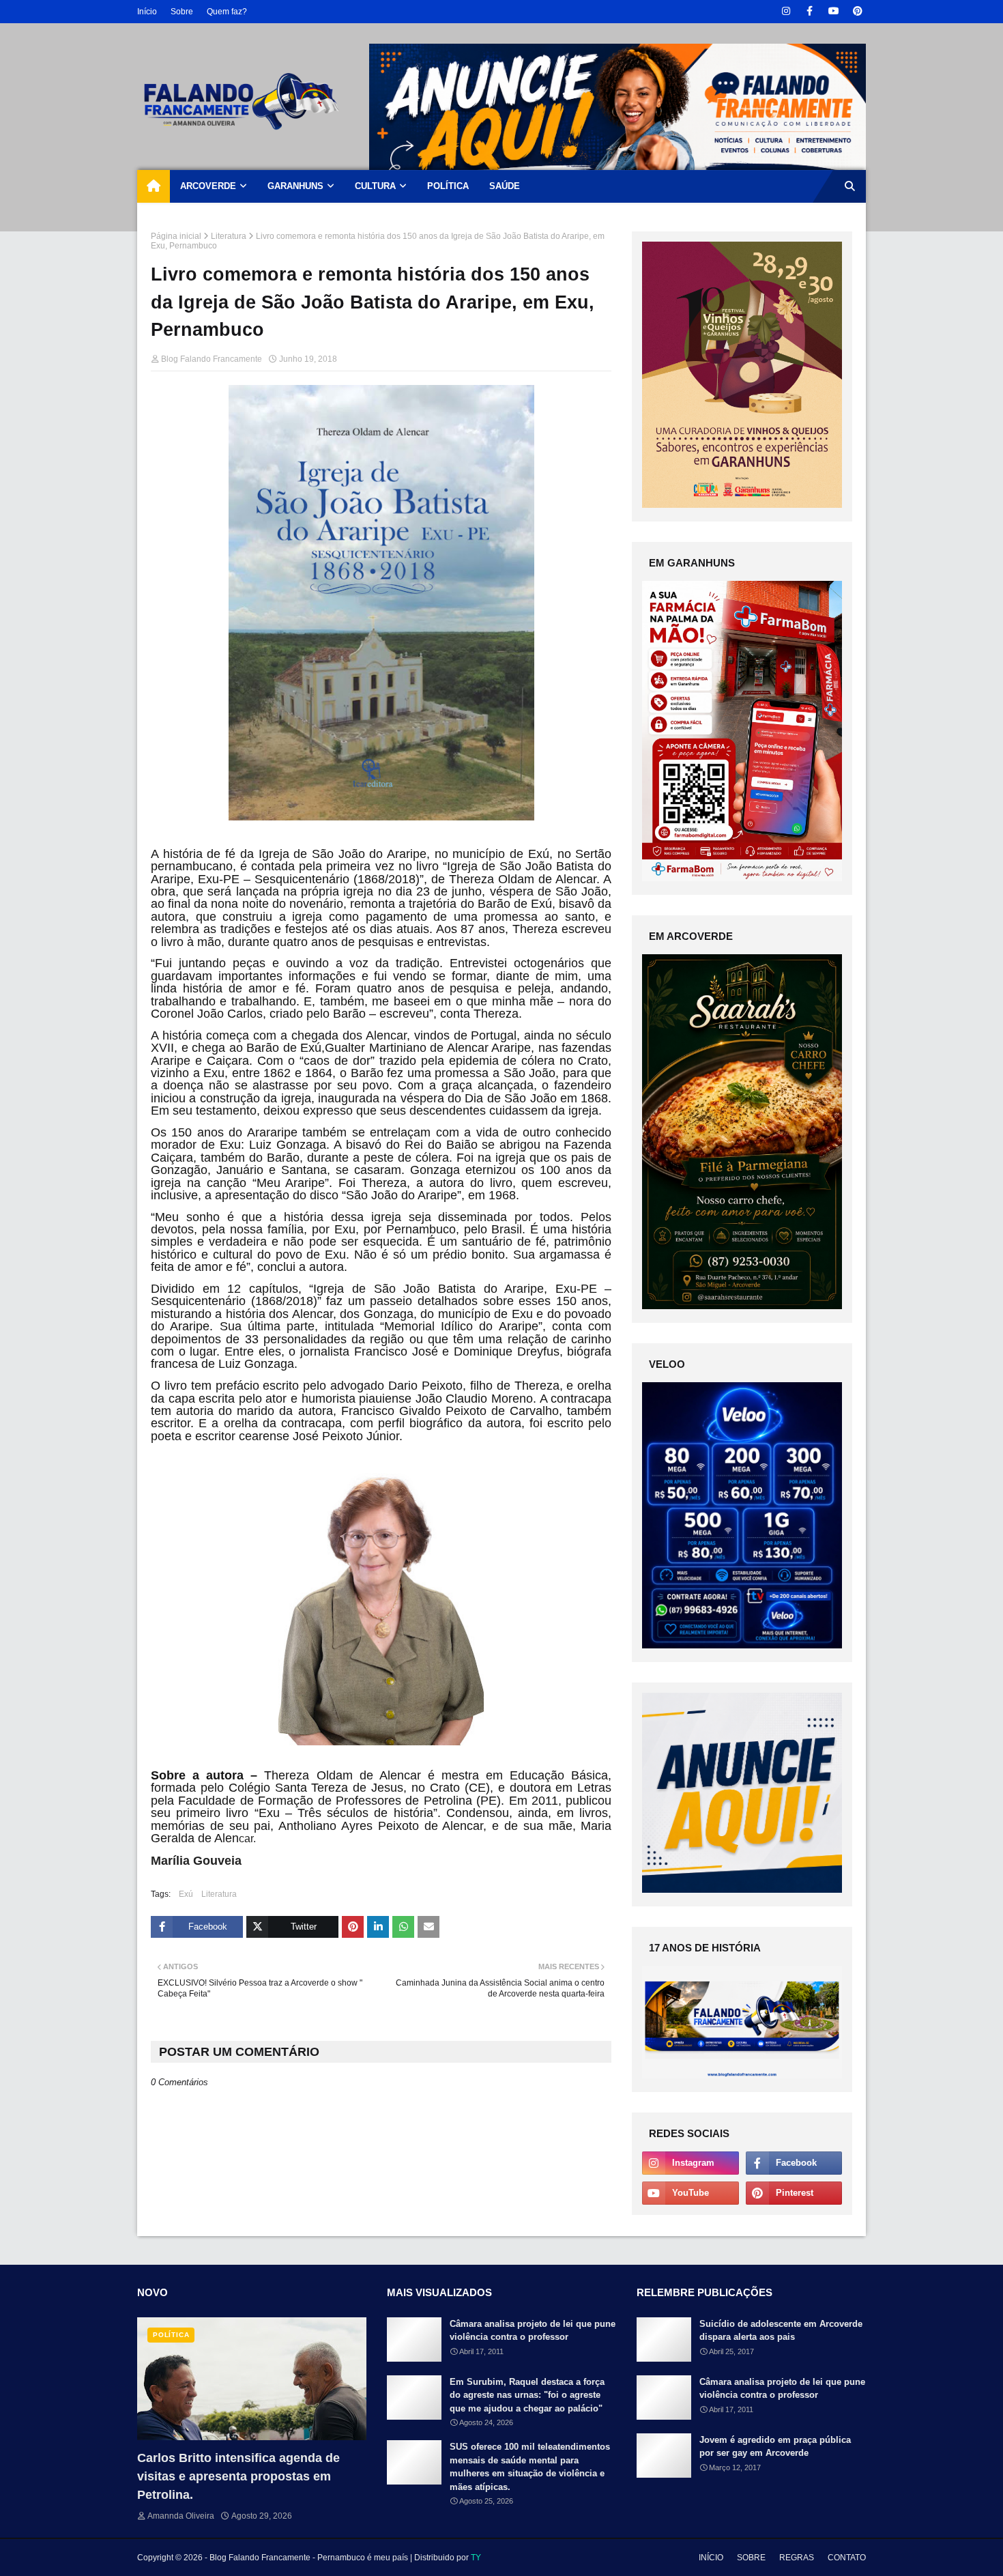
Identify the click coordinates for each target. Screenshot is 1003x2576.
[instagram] (786, 11)
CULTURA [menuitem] (375, 186)
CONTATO (847, 2558)
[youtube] (833, 11)
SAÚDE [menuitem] (505, 186)
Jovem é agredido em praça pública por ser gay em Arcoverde (775, 2447)
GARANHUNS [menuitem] (295, 186)
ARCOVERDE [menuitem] (208, 186)
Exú (186, 1894)
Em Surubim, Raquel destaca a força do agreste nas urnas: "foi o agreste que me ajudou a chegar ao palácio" (527, 2395)
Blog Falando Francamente (212, 359)
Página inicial (176, 236)
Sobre (182, 12)
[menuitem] (154, 186)
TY (476, 2558)
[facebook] (810, 11)
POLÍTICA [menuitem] (448, 186)
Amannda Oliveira (181, 2516)
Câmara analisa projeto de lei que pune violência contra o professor (533, 2331)
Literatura (229, 236)
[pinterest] (857, 11)
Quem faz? (227, 12)
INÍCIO (711, 2558)
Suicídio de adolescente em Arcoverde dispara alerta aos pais (781, 2331)
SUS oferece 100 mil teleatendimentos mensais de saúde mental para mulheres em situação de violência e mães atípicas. (530, 2467)
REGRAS (797, 2558)
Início (147, 12)
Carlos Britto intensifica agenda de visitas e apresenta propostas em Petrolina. (238, 2476)
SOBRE (751, 2558)
